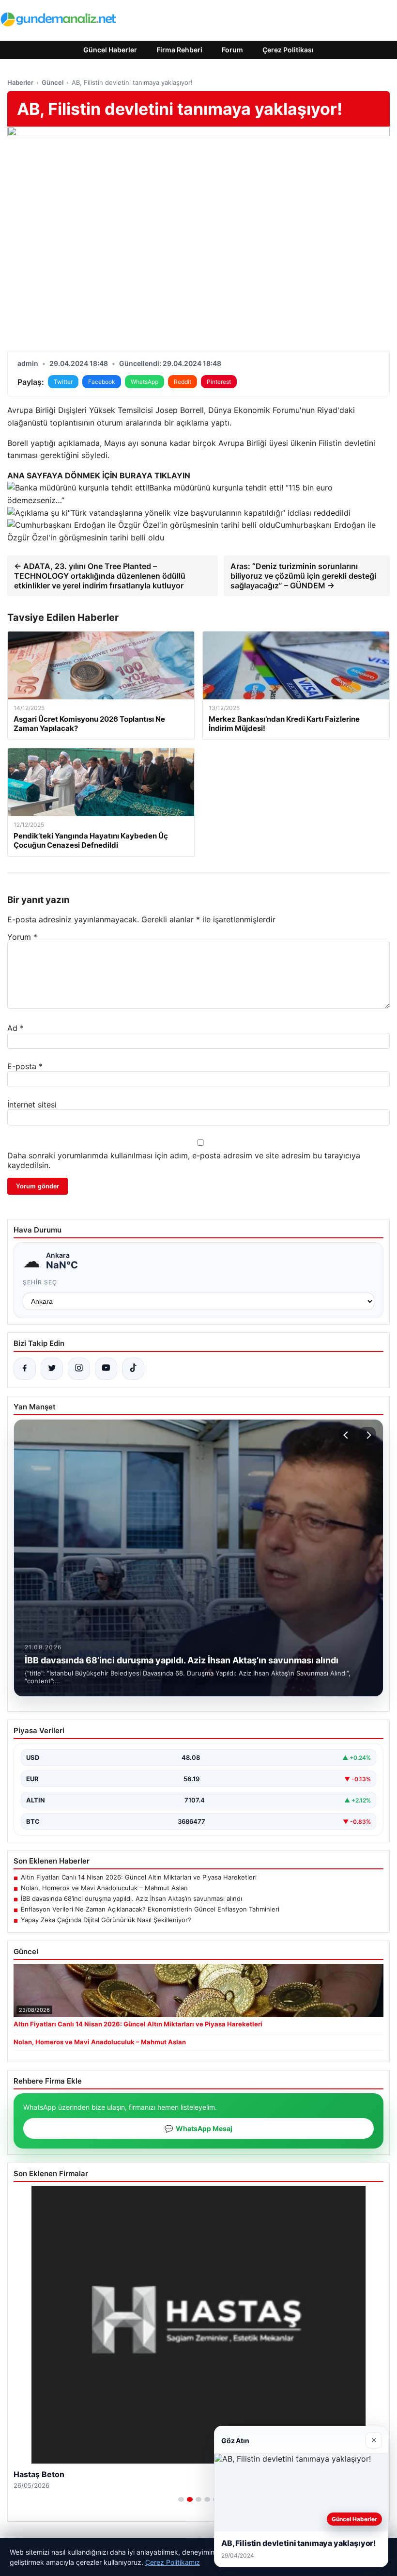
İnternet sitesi (32, 1105)
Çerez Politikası (288, 50)
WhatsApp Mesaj (198, 2128)
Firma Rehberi (179, 50)
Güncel (53, 82)
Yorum (22, 937)
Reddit (183, 382)
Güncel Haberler (110, 50)
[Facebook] (25, 1369)
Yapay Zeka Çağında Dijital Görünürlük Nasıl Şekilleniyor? (106, 1920)
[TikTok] (133, 1369)
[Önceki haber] (347, 1435)
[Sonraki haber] (367, 1435)
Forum (232, 50)
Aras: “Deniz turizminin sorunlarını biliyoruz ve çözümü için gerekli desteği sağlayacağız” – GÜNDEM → (303, 576)
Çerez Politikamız (173, 2562)
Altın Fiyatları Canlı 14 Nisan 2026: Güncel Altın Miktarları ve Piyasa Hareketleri (139, 1877)
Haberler (20, 82)
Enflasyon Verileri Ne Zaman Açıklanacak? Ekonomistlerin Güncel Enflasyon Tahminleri (150, 1909)
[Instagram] (79, 1369)
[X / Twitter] (52, 1369)
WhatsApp (145, 382)
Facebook (102, 382)
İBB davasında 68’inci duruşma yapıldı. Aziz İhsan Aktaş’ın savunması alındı (131, 1898)
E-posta (25, 1066)
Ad (15, 1028)
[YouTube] (106, 1369)
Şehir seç (40, 1282)
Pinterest (219, 382)
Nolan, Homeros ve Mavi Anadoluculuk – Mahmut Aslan (104, 1888)
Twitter (63, 382)
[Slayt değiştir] (181, 2499)
